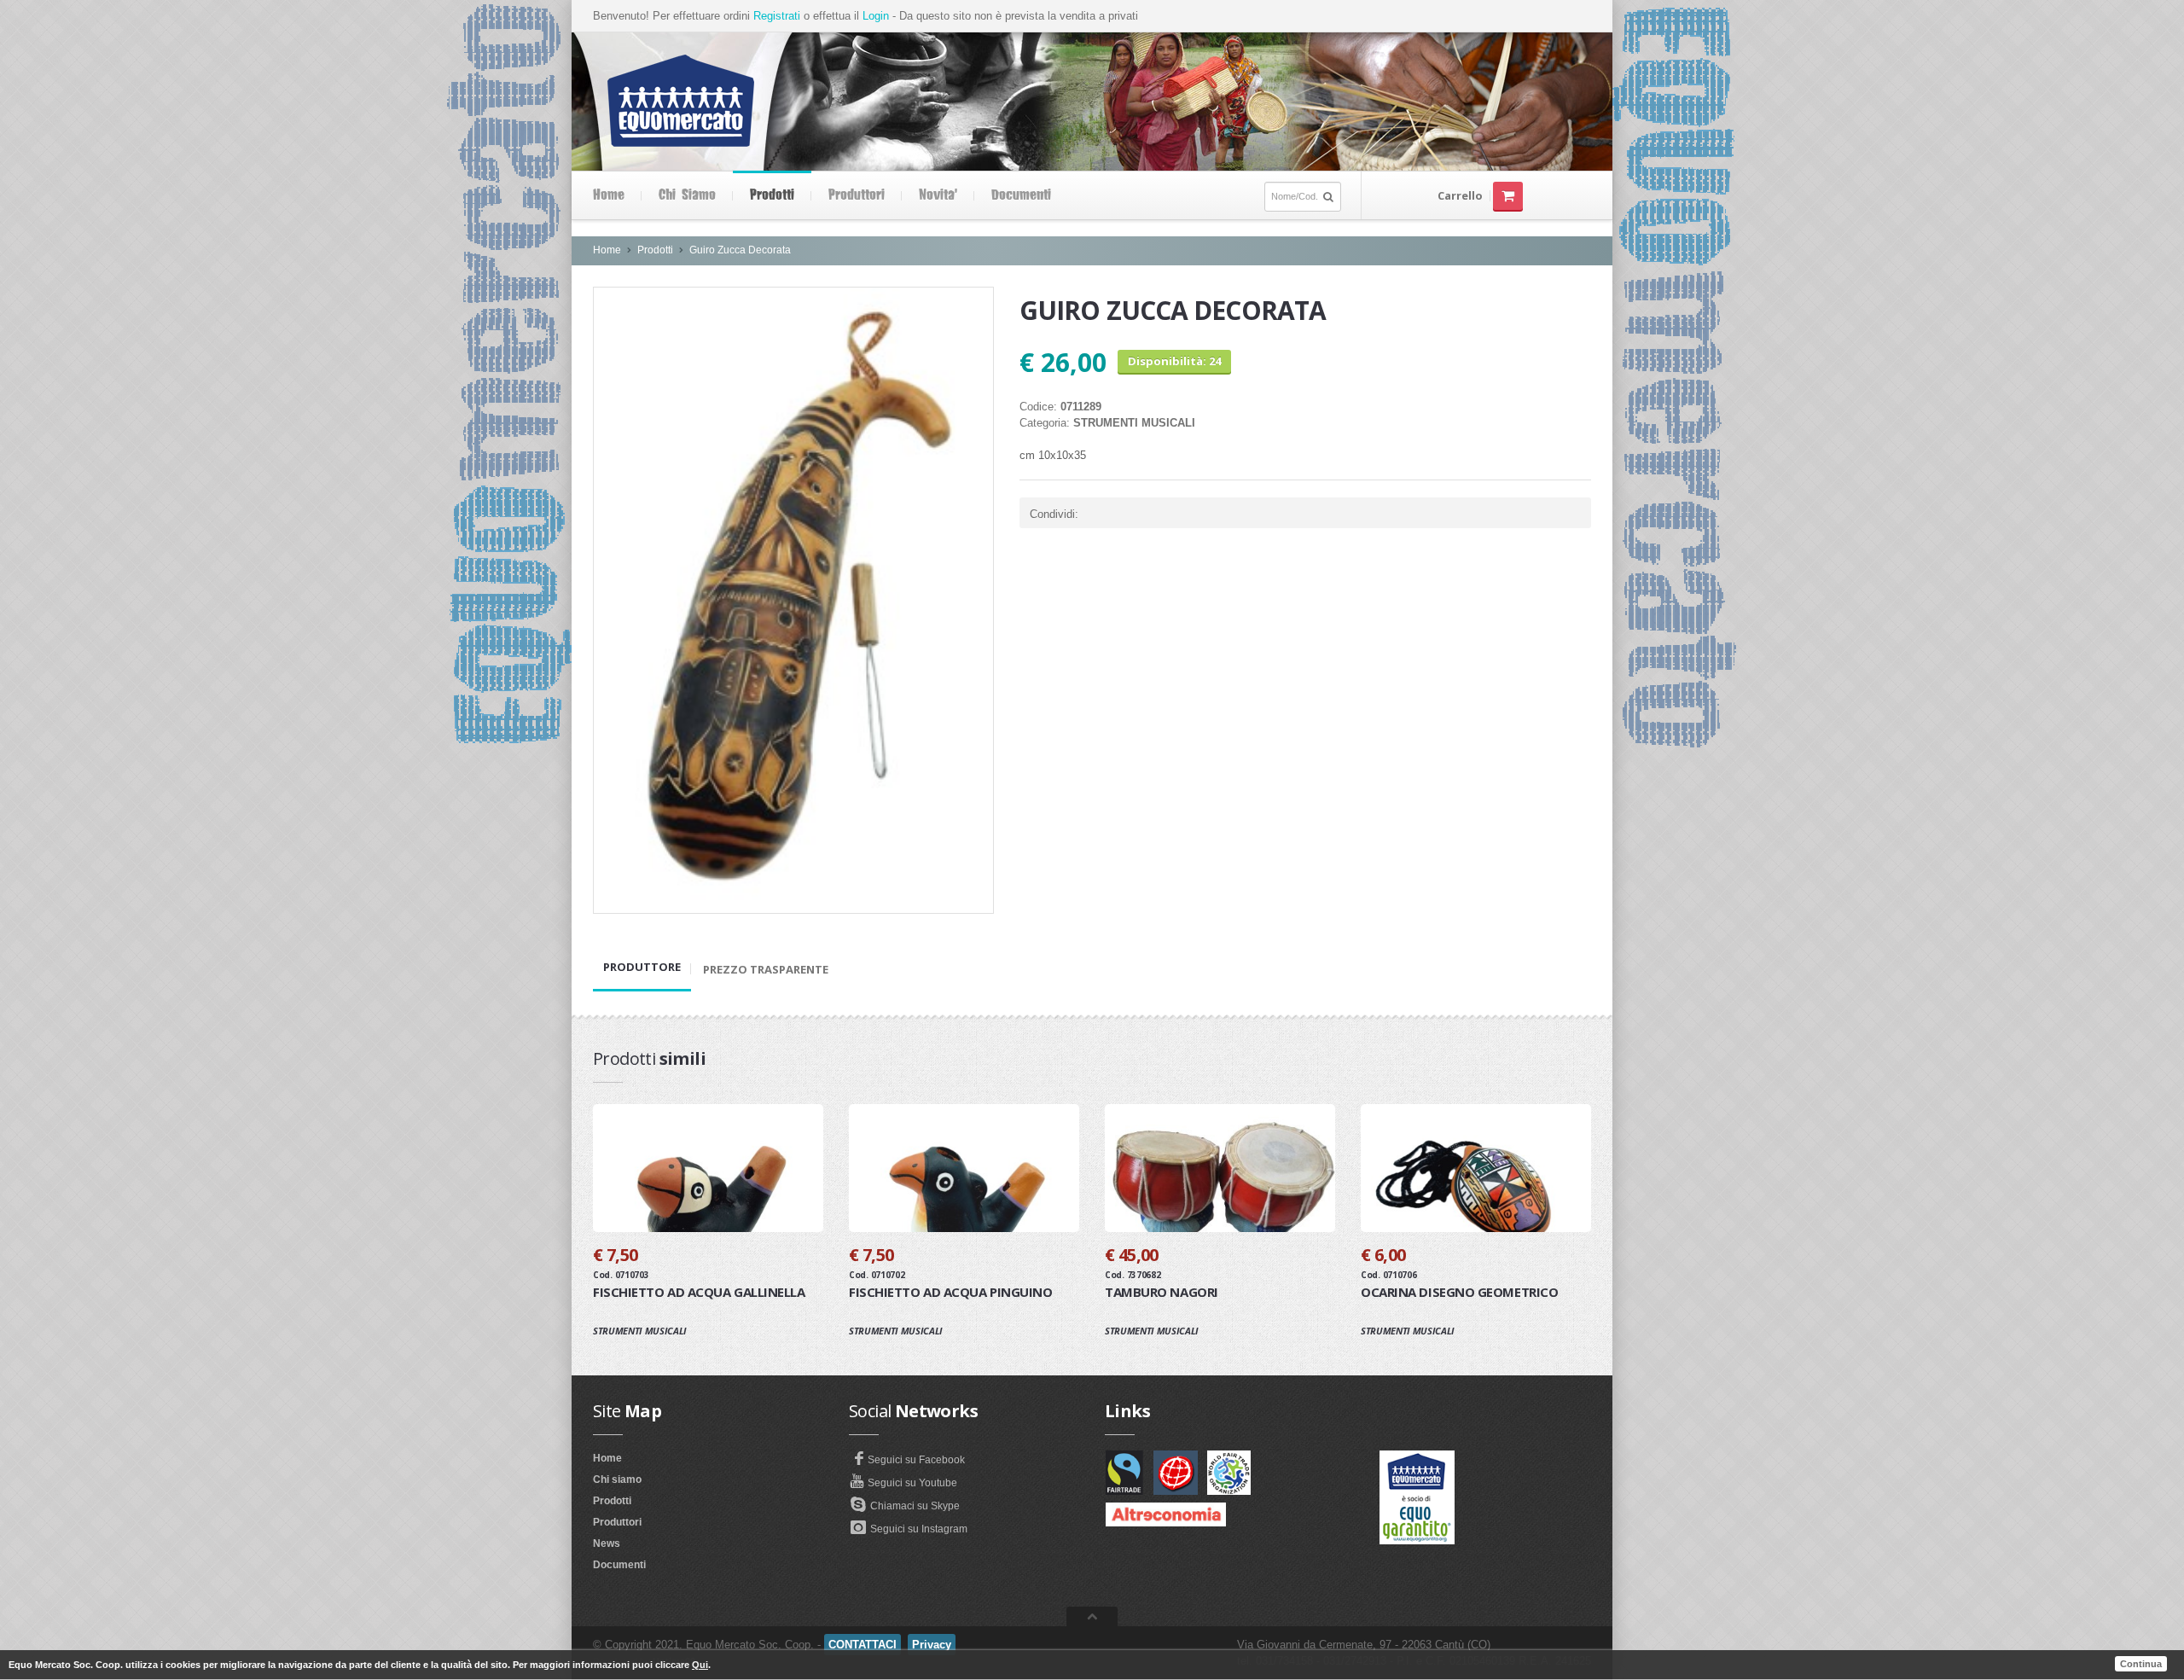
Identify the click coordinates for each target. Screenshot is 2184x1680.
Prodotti (772, 195)
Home (609, 195)
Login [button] (876, 16)
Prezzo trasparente (766, 969)
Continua (2141, 1664)
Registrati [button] (777, 16)
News (607, 1543)
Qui (700, 1665)
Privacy (932, 1645)
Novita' (938, 195)
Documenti (1021, 195)
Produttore (642, 967)
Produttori (857, 195)
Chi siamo (687, 195)
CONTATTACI (863, 1645)
